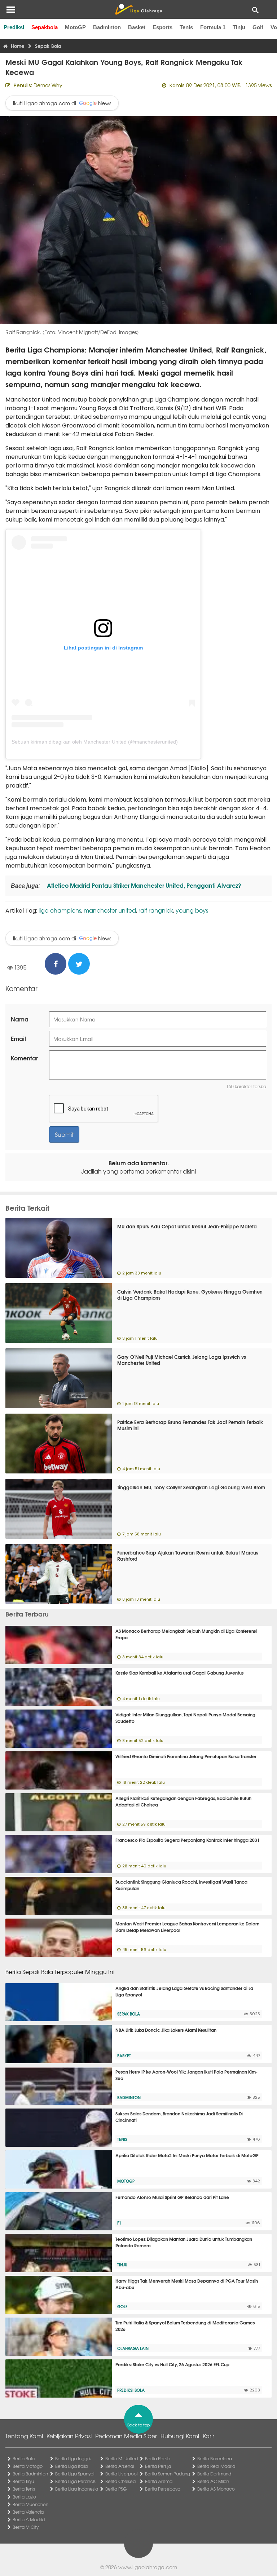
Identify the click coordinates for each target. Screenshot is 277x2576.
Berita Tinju (23, 2481)
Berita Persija (158, 2466)
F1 (119, 2223)
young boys (192, 910)
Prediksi (14, 27)
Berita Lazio (24, 2497)
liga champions (60, 910)
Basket (137, 27)
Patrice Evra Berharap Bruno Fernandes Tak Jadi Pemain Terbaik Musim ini (190, 1425)
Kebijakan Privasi (69, 2436)
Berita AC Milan (213, 2481)
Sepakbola (45, 27)
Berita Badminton (30, 2474)
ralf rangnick (156, 910)
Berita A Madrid (29, 2519)
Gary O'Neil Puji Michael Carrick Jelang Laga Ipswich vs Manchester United (182, 1360)
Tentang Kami (24, 2436)
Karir (208, 2436)
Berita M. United (122, 2458)
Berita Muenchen (30, 2504)
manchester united (110, 910)
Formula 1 (213, 27)
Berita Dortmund (214, 2474)
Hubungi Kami (180, 2436)
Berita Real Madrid (216, 2466)
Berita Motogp (28, 2466)
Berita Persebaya (163, 2489)
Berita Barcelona (215, 2458)
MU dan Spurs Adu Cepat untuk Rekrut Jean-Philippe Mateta (187, 1226)
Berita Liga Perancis (75, 2481)
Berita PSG (116, 2489)
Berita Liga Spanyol (75, 2474)
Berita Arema (159, 2481)
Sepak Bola (129, 2014)
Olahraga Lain (133, 2348)
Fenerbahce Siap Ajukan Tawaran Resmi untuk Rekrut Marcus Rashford (188, 1555)
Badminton (107, 27)
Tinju (239, 27)
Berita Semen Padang (168, 2474)
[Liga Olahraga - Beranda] (138, 9)
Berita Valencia (28, 2512)
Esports (162, 27)
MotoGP (75, 27)
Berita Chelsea (120, 2481)
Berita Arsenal (120, 2466)
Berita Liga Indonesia (77, 2489)
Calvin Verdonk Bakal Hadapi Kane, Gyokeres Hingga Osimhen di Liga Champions (190, 1294)
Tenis (186, 27)
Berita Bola (24, 2458)
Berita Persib (158, 2458)
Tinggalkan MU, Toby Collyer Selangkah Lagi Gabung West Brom (191, 1487)
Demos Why (48, 85)
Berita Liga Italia (71, 2466)
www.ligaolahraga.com (148, 2567)
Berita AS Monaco (216, 2489)
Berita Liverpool (121, 2474)
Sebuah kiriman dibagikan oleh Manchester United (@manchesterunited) (95, 742)
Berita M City (26, 2527)
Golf (258, 27)
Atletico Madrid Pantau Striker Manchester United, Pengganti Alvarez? (143, 885)
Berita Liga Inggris (73, 2458)
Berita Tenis (24, 2489)
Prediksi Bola (131, 2390)
